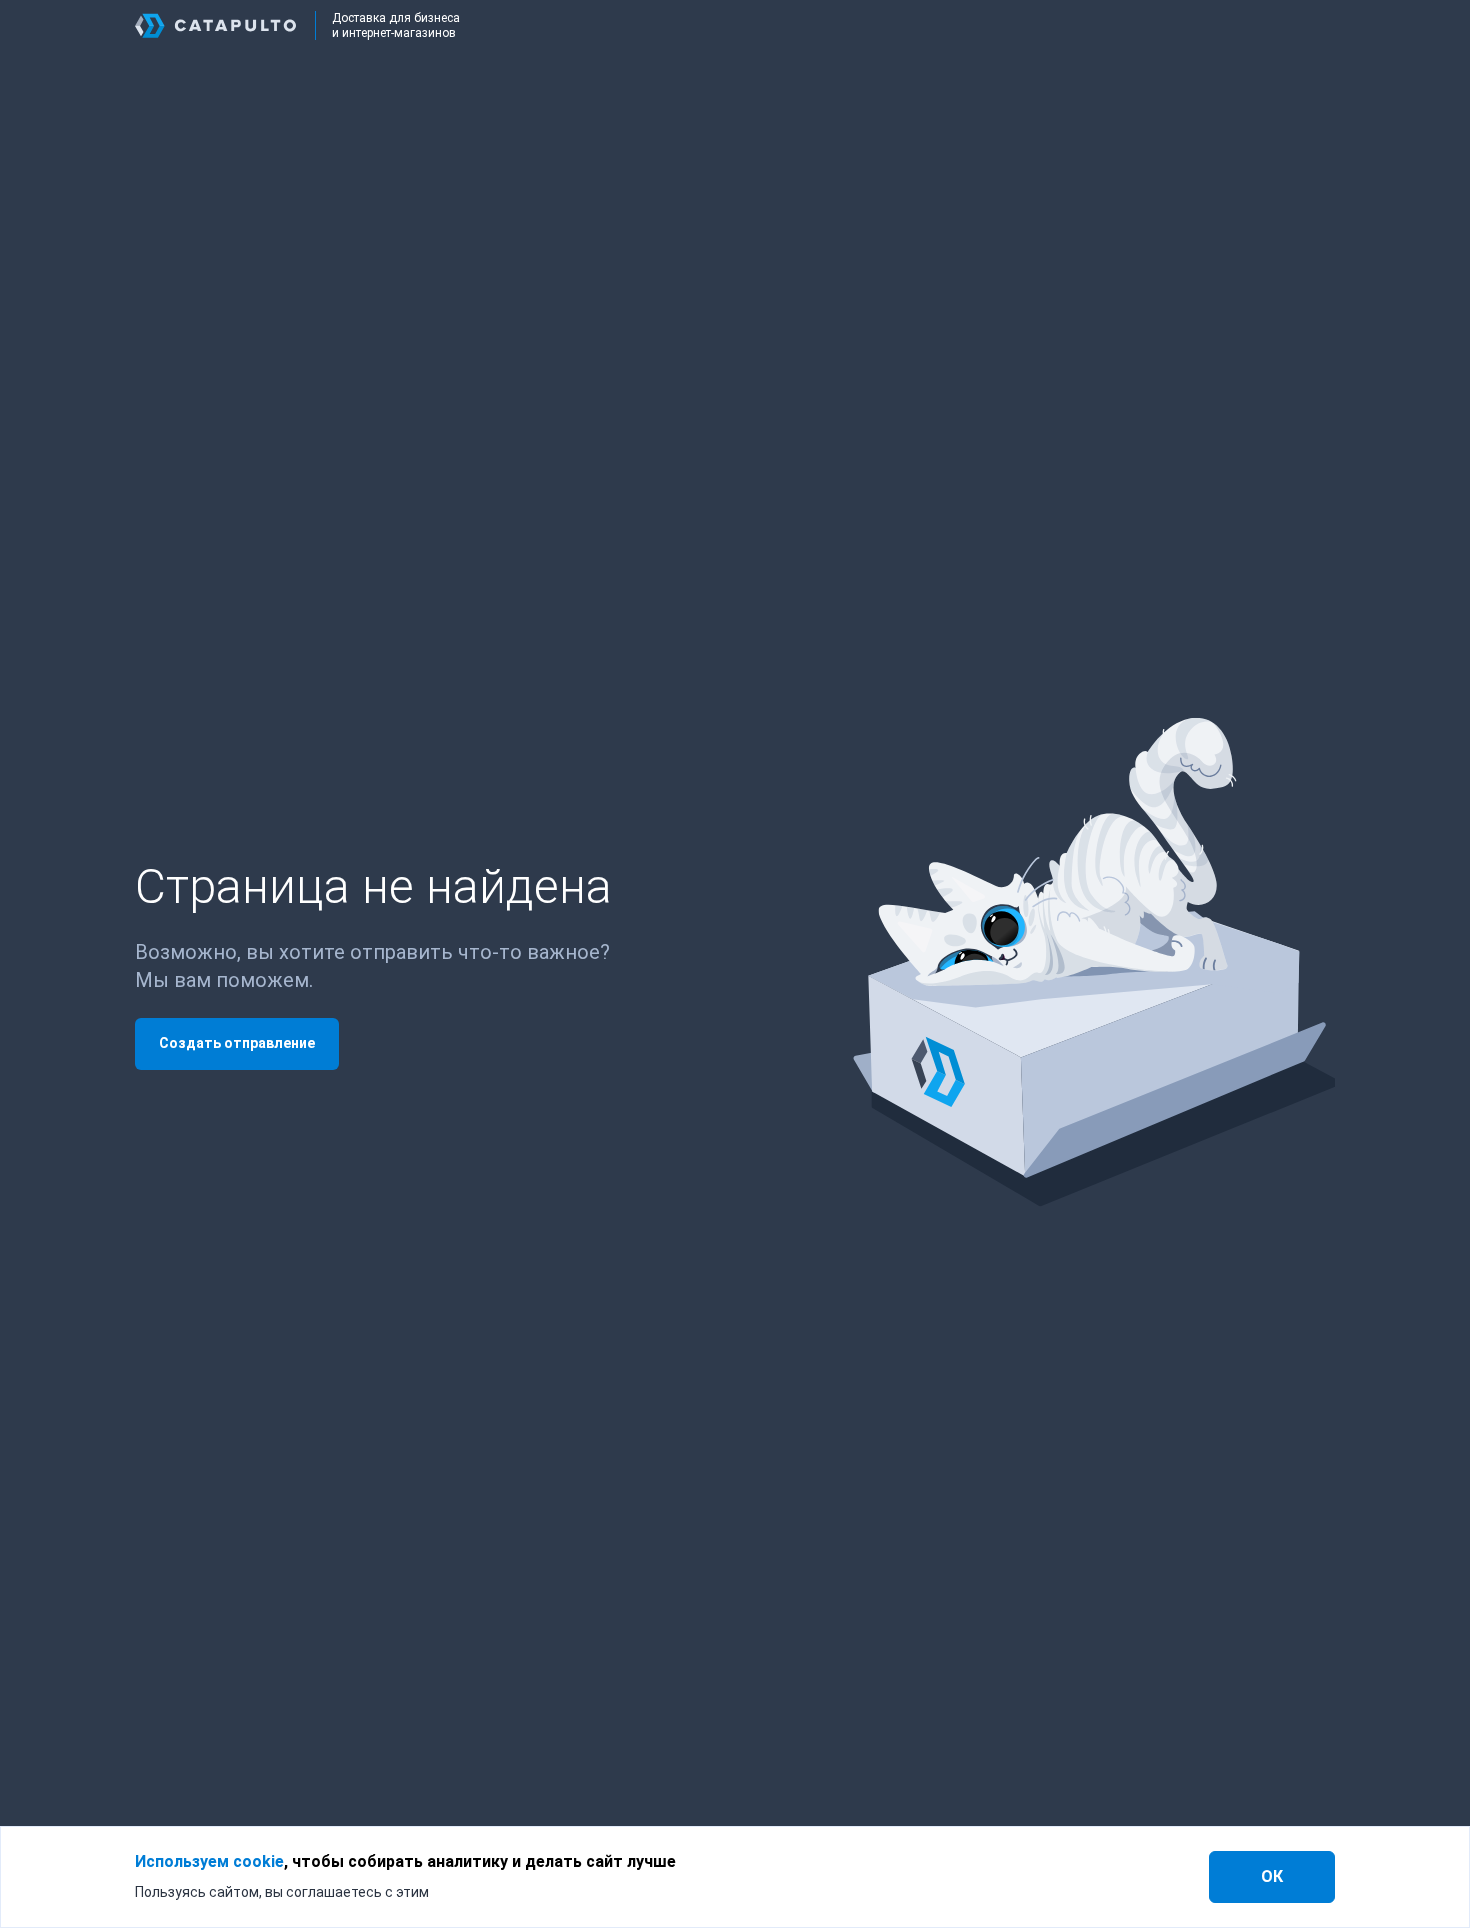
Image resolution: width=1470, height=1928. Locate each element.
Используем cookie (209, 1861)
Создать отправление (237, 1043)
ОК (1272, 1876)
